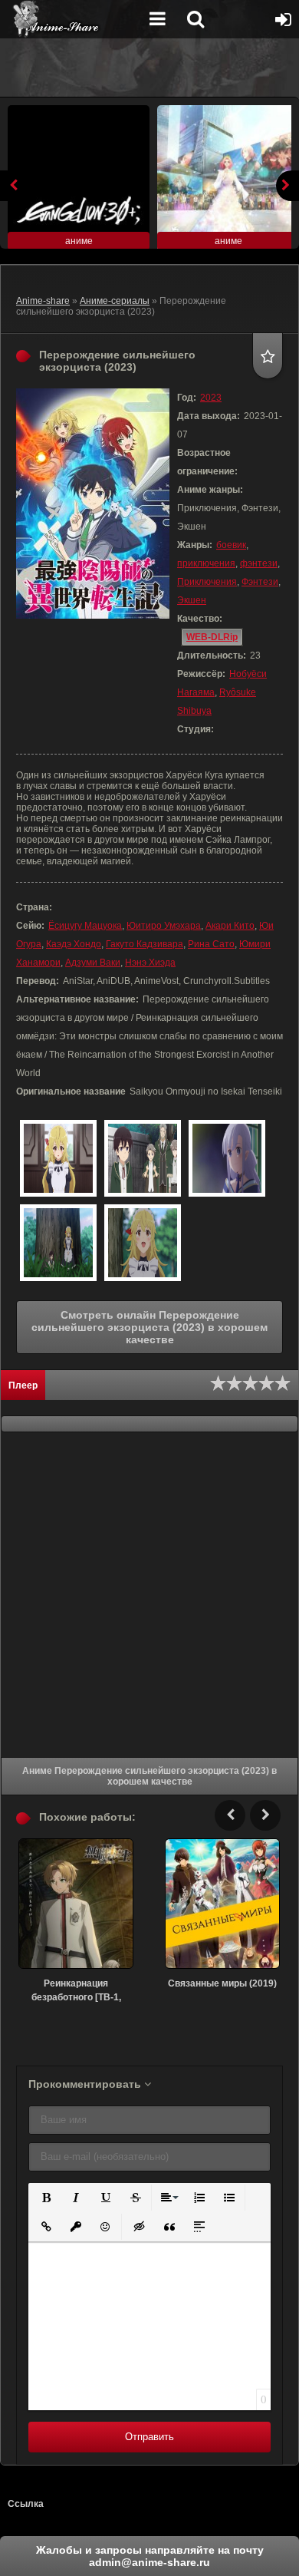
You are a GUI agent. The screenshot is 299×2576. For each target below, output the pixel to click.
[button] (45, 2196)
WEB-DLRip (212, 637)
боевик (231, 545)
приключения (206, 563)
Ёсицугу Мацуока (85, 926)
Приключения (207, 582)
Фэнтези (260, 582)
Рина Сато (211, 944)
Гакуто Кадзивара (145, 944)
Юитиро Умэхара (164, 926)
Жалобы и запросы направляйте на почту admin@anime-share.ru (150, 2556)
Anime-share (43, 301)
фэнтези (259, 563)
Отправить (149, 2437)
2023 (211, 398)
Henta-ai (73, 19)
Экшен (192, 600)
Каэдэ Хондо (74, 944)
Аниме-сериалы (115, 301)
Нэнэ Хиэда (150, 963)
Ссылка (26, 2504)
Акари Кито (230, 926)
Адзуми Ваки (93, 963)
